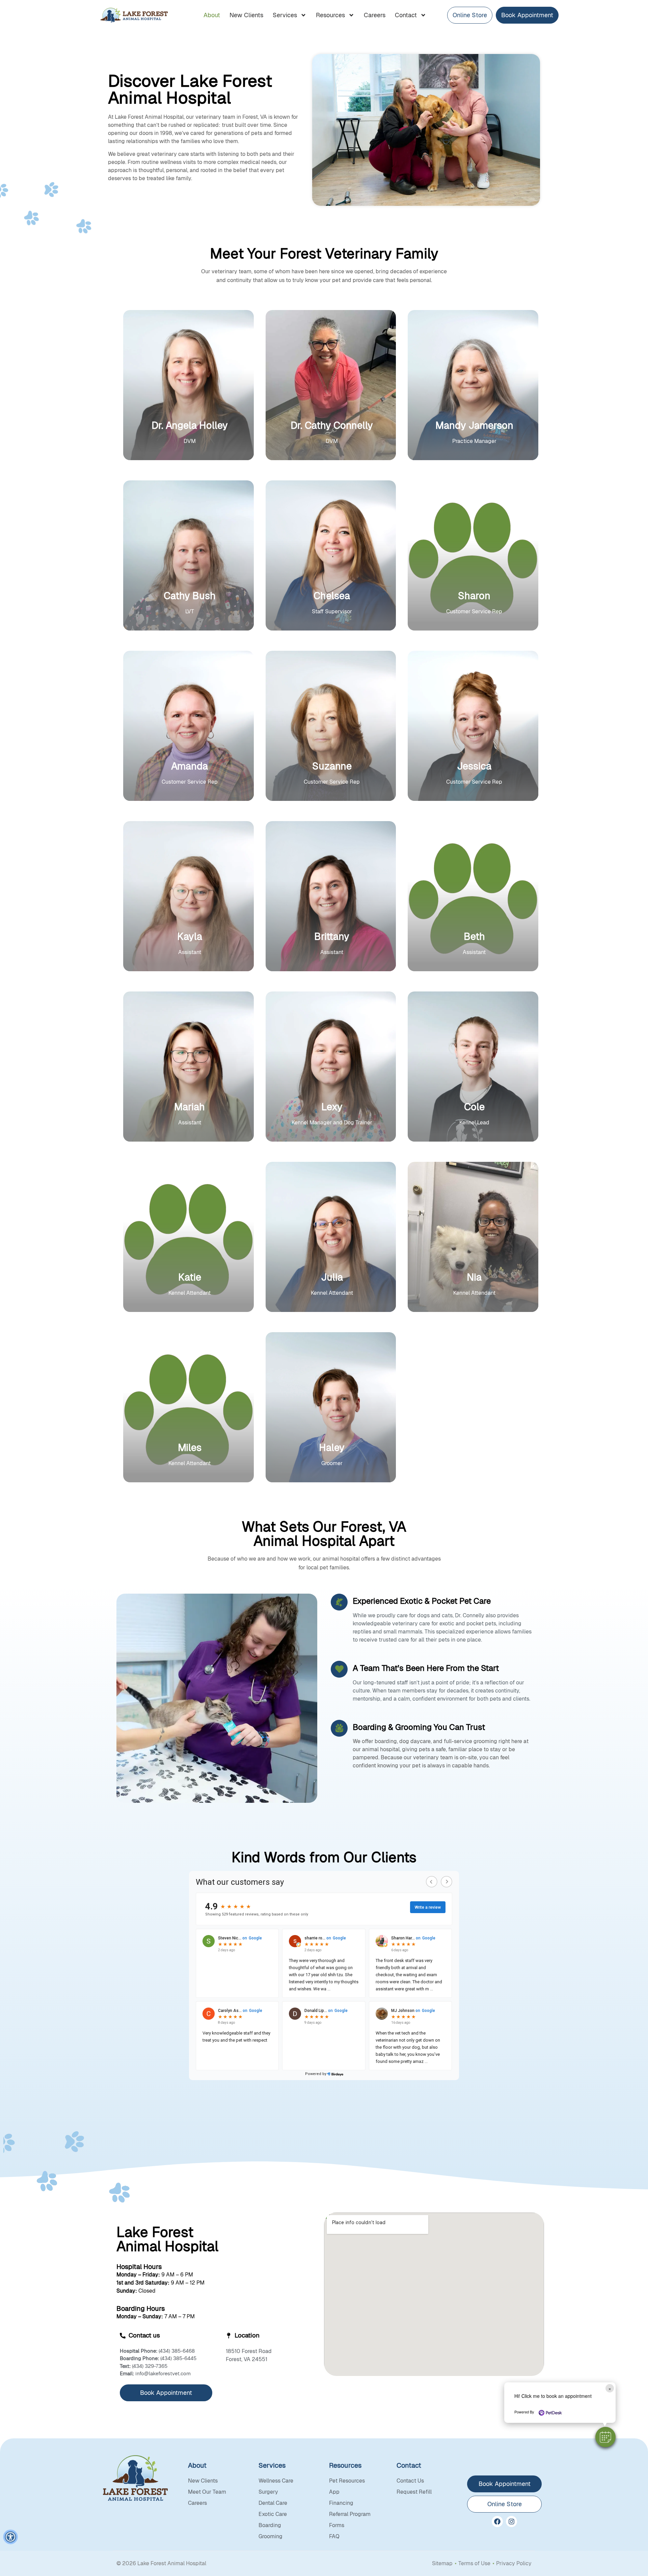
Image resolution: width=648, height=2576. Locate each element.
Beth (474, 936)
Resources (330, 15)
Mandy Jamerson (474, 425)
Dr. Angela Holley (190, 425)
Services (285, 15)
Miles (190, 1448)
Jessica (474, 766)
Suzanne (332, 766)
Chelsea (332, 596)
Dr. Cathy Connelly (332, 425)
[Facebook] (497, 2522)
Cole (474, 1107)
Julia (332, 1277)
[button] (605, 2437)
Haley (332, 1448)
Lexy (332, 1107)
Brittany (332, 936)
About (212, 15)
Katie (190, 1277)
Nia (474, 1277)
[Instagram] (511, 2522)
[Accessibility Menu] (10, 2537)
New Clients (246, 15)
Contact (406, 15)
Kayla (190, 936)
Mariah (190, 1107)
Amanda (190, 766)
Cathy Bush (190, 596)
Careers (375, 15)
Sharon (474, 596)
